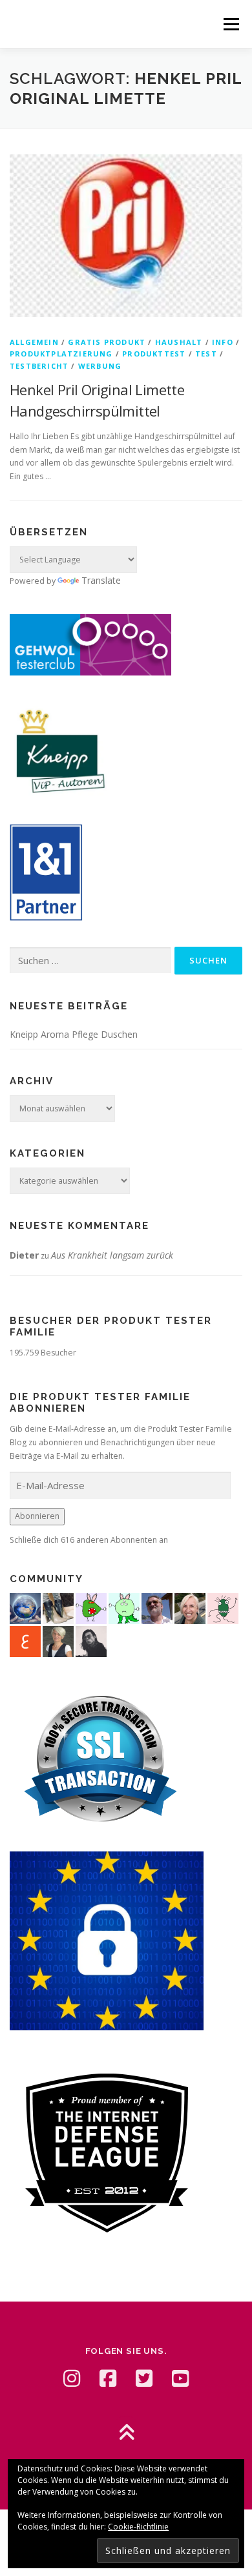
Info (223, 342)
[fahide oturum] (91, 1607)
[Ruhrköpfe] (58, 1640)
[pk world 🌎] (25, 1607)
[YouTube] (180, 2378)
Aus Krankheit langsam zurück (112, 1255)
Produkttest (154, 354)
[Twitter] (144, 2378)
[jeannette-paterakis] (190, 1607)
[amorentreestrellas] (91, 1640)
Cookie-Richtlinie (138, 2527)
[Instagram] (72, 2378)
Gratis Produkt (107, 342)
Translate (101, 580)
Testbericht (39, 366)
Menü (230, 24)
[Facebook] (108, 2378)
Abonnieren (37, 1516)
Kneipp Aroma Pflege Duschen (74, 1034)
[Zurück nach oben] (126, 2434)
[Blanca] (58, 1607)
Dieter (24, 1255)
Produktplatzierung (61, 354)
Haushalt (179, 342)
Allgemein (34, 342)
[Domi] (124, 1607)
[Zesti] (223, 1607)
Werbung (100, 366)
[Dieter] (157, 1607)
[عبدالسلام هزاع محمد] (25, 1640)
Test (206, 354)
